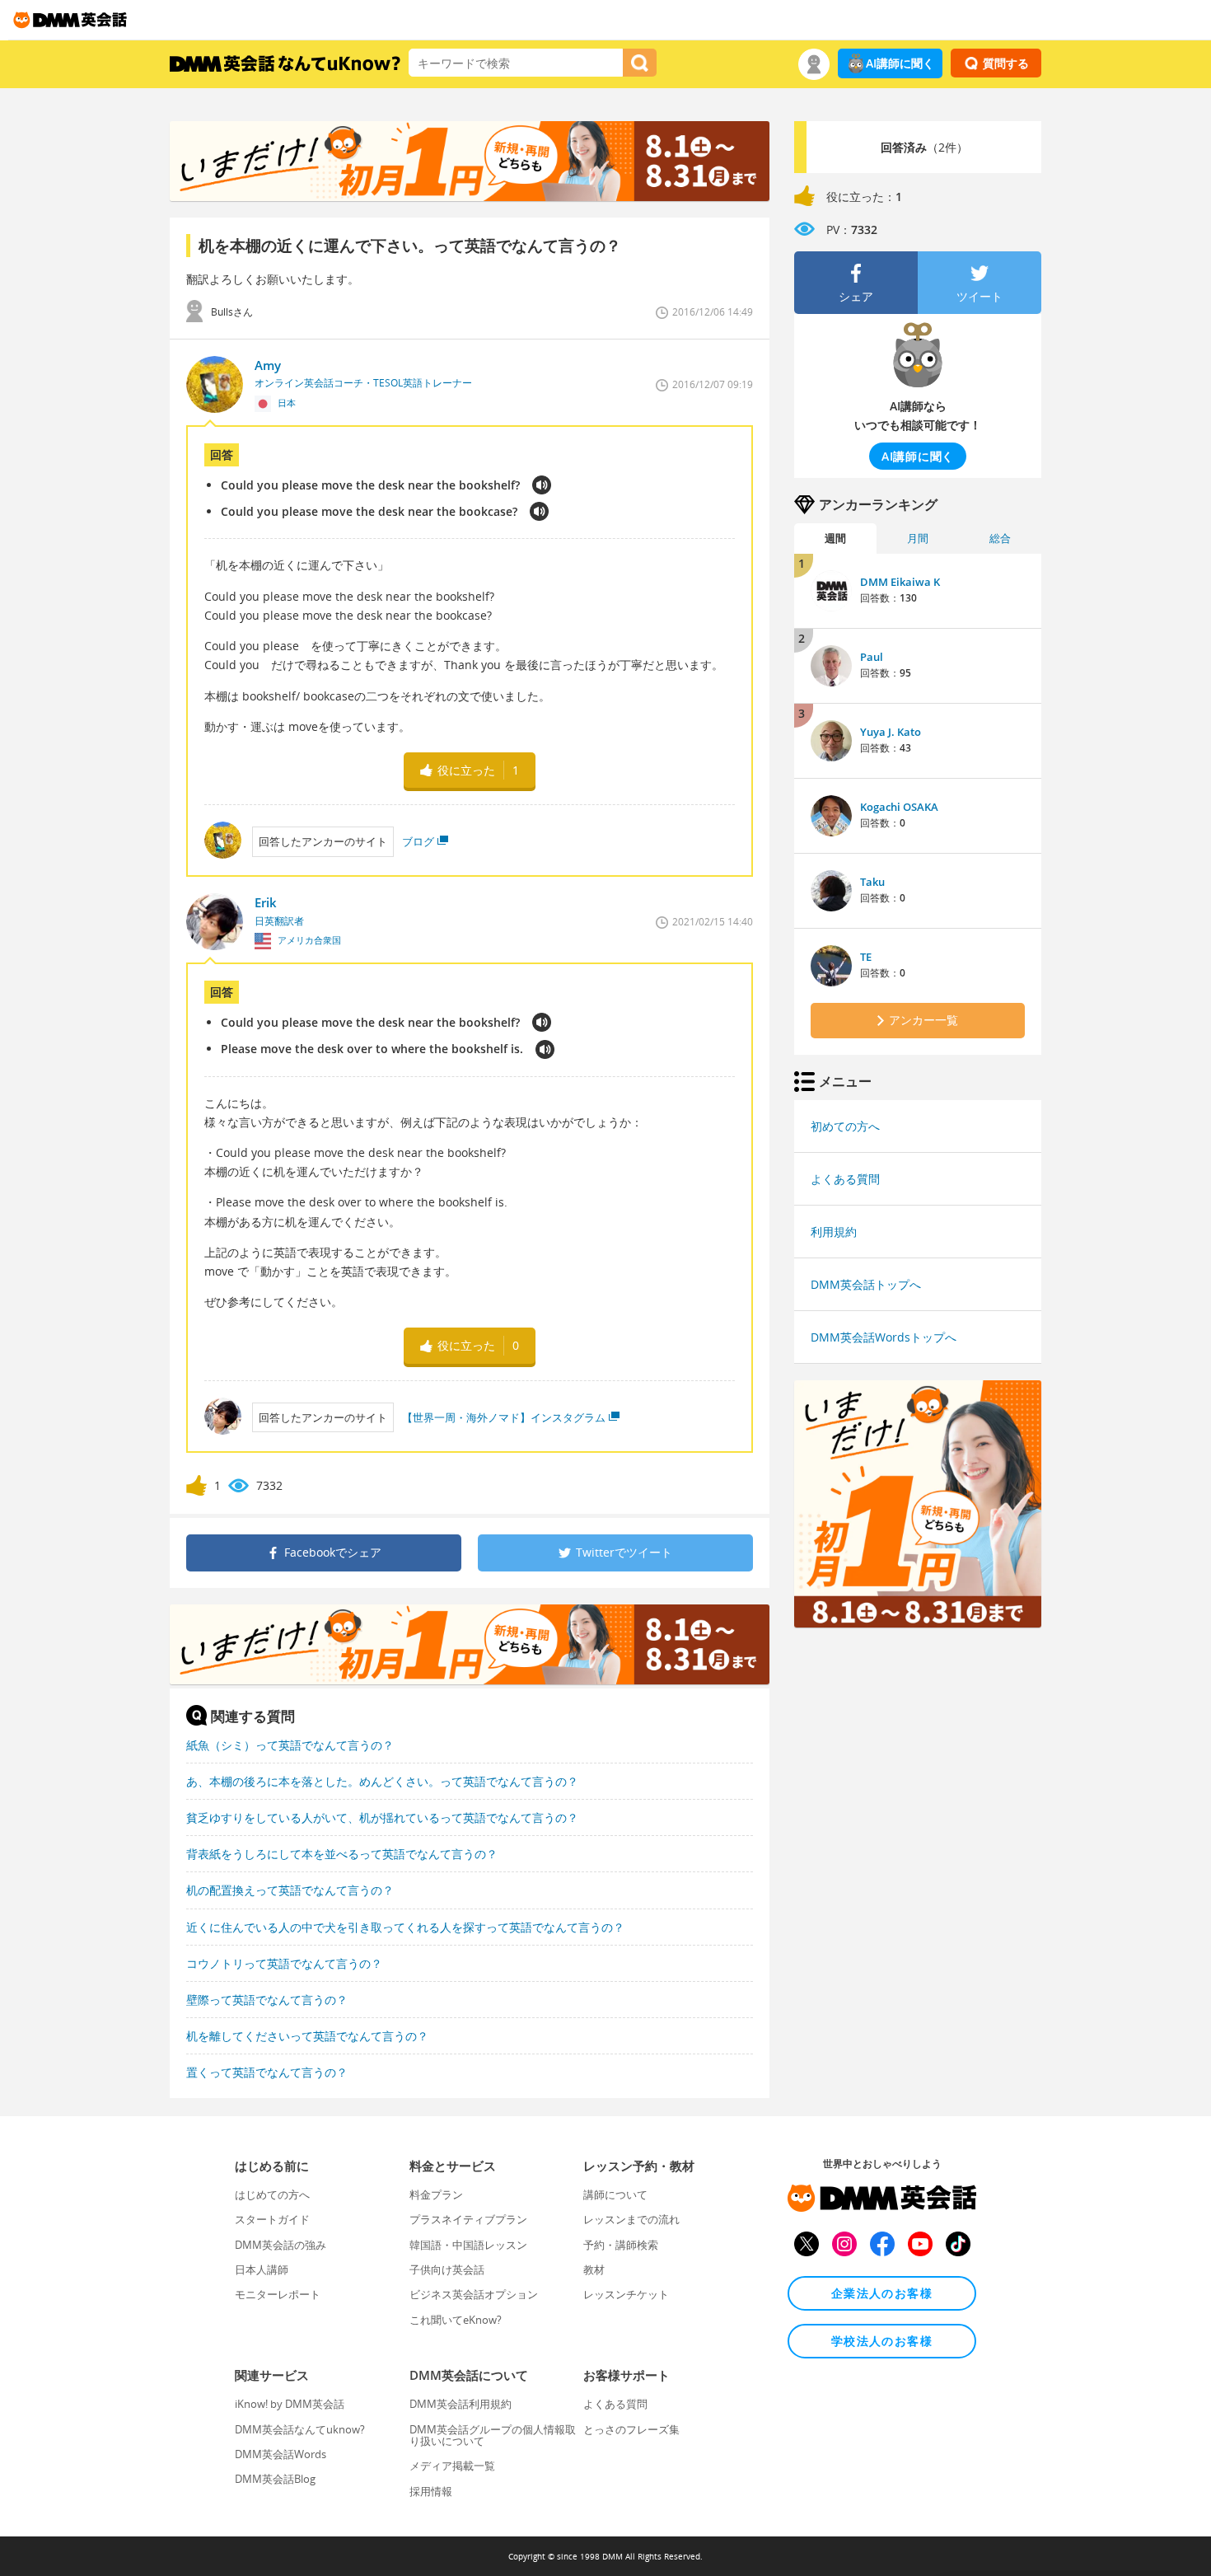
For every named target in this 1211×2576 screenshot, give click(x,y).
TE (866, 957)
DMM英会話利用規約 (461, 2404)
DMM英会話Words (281, 2454)
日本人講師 (262, 2269)
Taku (872, 882)
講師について (615, 2194)
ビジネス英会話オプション (474, 2294)
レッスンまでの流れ (631, 2219)
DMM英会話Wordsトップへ (884, 1337)
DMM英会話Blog (275, 2479)
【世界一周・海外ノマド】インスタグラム (504, 1417)
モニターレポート (278, 2294)
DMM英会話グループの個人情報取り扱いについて (493, 2435)
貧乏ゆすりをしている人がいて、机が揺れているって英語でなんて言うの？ (382, 1817)
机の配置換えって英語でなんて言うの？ (290, 1890)
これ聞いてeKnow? (456, 2320)
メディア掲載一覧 (452, 2466)
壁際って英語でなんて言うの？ (267, 2000)
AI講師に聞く (900, 63)
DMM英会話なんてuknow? (300, 2429)
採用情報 (431, 2491)
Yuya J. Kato (891, 732)
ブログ (418, 841)
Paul (872, 657)
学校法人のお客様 (882, 2341)
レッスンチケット (626, 2294)
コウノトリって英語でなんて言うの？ (284, 1963)
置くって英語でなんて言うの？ (267, 2072)
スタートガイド (272, 2219)
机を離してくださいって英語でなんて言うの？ (307, 2036)
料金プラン (436, 2194)
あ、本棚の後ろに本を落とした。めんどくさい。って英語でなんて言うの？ (382, 1781)
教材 (594, 2269)
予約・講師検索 (621, 2245)
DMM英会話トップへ (866, 1284)
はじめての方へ (272, 2194)
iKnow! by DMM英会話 (290, 2404)
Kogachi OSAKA (899, 807)
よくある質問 (845, 1179)
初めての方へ (845, 1126)
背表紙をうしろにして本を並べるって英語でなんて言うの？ (342, 1854)
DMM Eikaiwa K (900, 582)
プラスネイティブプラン (468, 2219)
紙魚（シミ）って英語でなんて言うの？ (290, 1745)
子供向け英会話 (447, 2269)
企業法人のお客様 (882, 2293)
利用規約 (834, 1232)
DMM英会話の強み (281, 2245)
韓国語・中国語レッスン (468, 2245)
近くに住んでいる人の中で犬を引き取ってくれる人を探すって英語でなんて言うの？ (405, 1927)
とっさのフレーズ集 (631, 2429)
